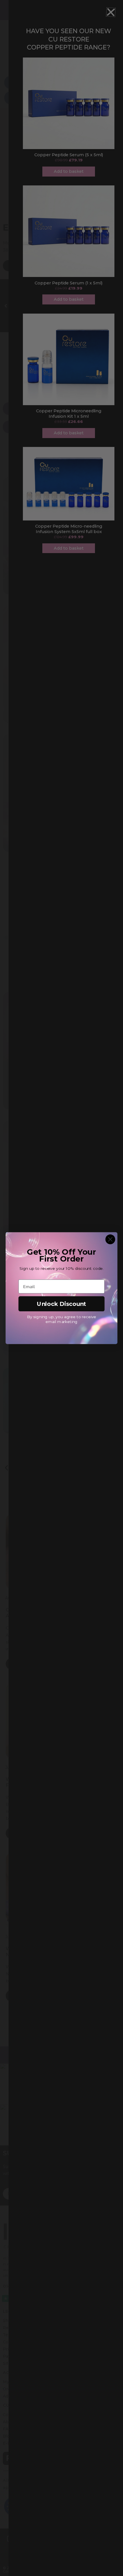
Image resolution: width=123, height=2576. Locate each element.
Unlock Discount (61, 1303)
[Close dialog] (110, 1239)
